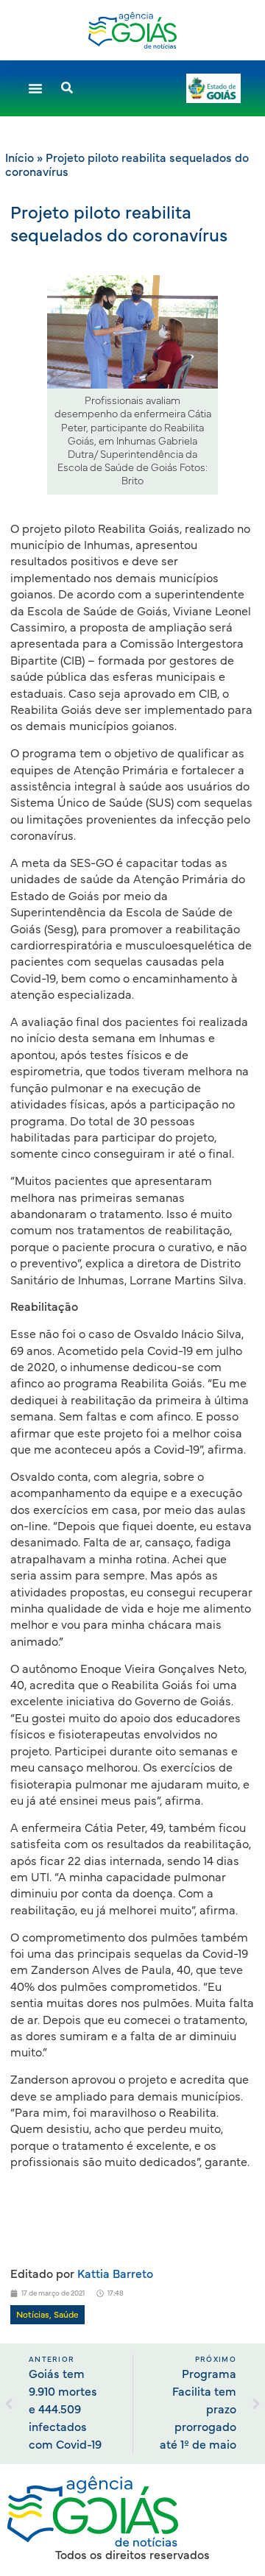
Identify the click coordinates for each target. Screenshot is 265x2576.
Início (20, 158)
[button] (35, 88)
